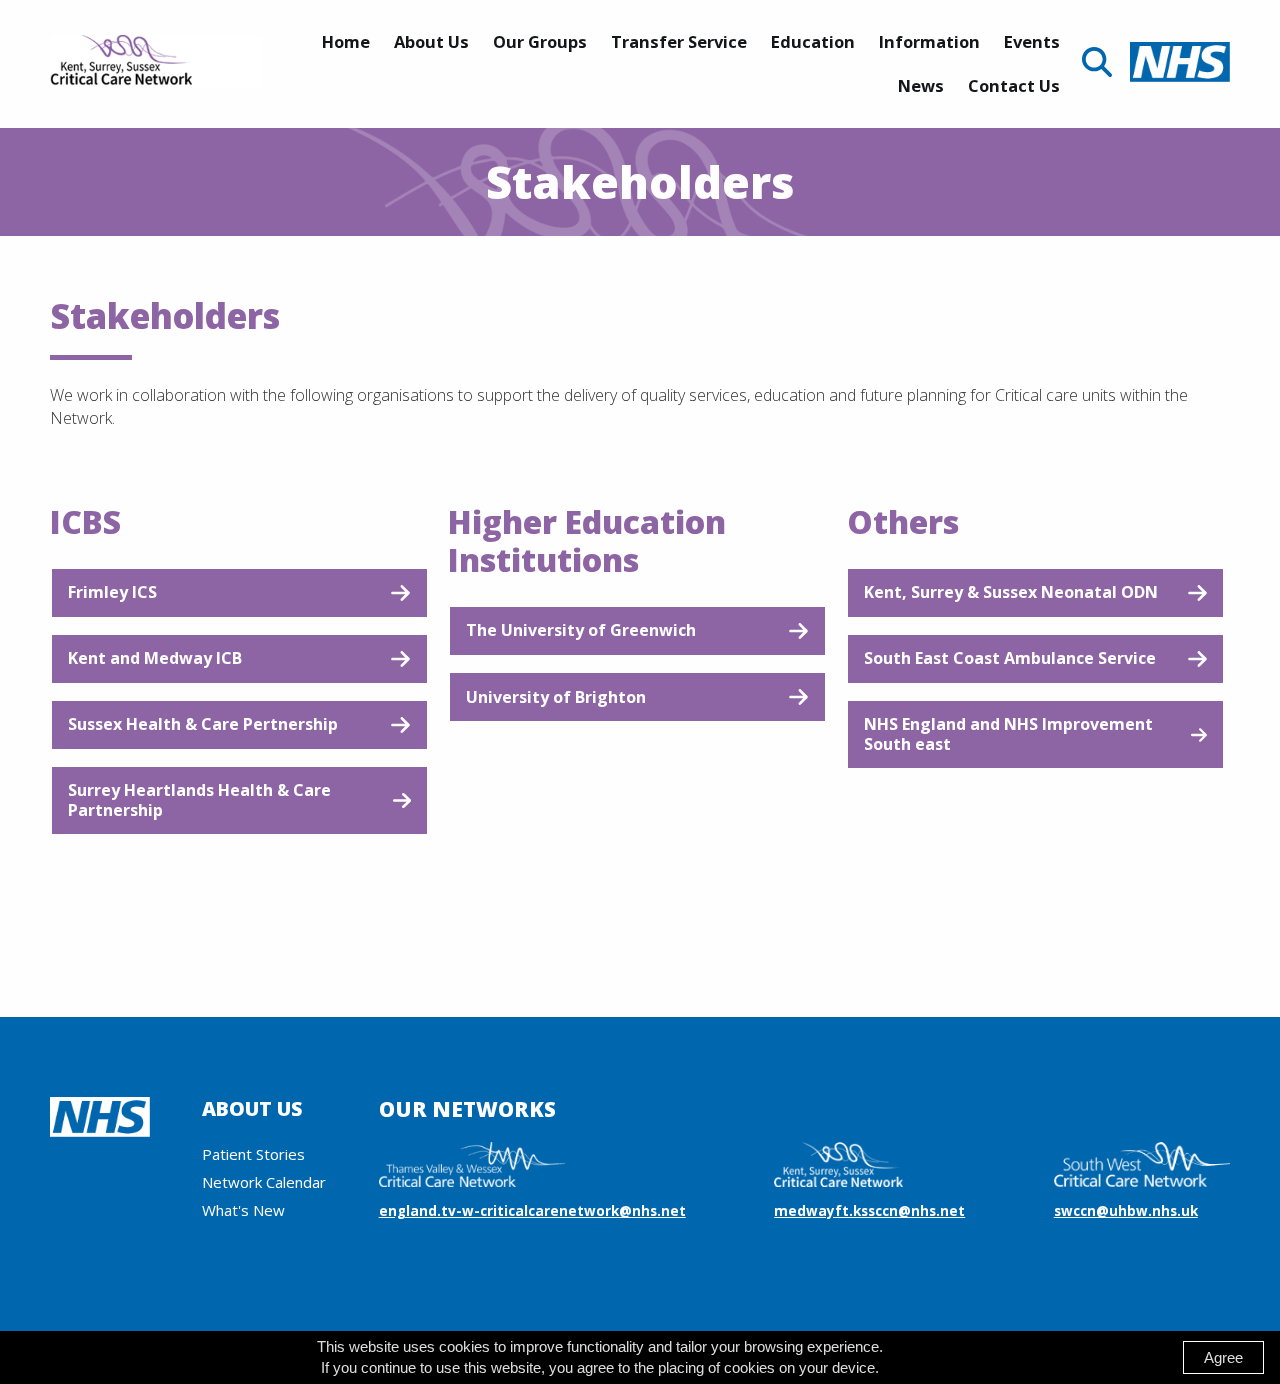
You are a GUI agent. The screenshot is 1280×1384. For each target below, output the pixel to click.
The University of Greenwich (581, 630)
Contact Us (1014, 85)
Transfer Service (679, 41)
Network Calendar (264, 1182)
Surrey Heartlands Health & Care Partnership (199, 799)
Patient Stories (253, 1154)
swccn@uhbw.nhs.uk (1126, 1211)
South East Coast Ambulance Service (1010, 658)
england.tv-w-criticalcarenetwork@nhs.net (532, 1211)
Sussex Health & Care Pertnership (203, 724)
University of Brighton (556, 697)
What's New (243, 1210)
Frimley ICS (112, 592)
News (921, 85)
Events (1032, 41)
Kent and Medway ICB (155, 658)
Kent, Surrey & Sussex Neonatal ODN (1011, 592)
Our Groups (540, 41)
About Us (431, 41)
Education (813, 41)
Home (346, 41)
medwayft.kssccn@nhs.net (869, 1211)
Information (929, 41)
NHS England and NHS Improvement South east (1008, 733)
